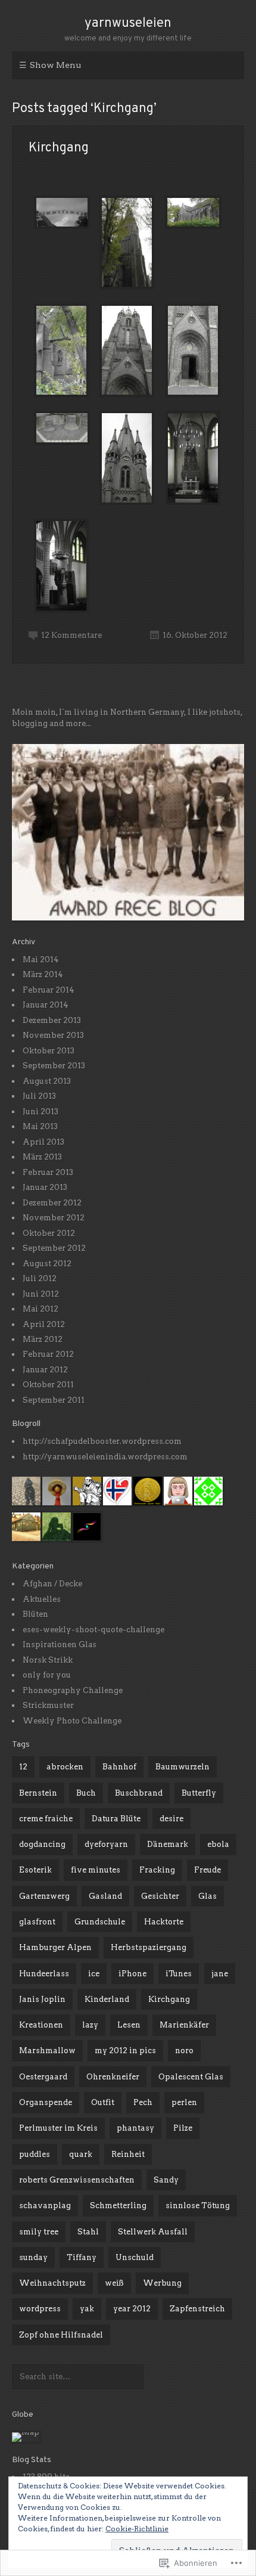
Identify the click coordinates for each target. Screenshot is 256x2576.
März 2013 (42, 1157)
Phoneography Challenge (73, 1690)
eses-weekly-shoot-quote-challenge (93, 1630)
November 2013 (53, 1035)
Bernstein (38, 1793)
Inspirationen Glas (60, 1645)
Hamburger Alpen (55, 1947)
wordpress (40, 2309)
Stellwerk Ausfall (153, 2232)
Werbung (162, 2283)
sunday (33, 2257)
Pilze (183, 2128)
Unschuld (135, 2257)
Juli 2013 (39, 1096)
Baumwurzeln (182, 1767)
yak (87, 2309)
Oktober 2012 (49, 1233)
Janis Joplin (42, 1999)
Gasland (105, 1896)
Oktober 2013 (49, 1051)
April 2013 (43, 1142)
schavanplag (45, 2205)
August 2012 (47, 1264)
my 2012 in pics (125, 2050)
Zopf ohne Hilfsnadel (61, 2335)
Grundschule (100, 1922)
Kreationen (41, 2025)
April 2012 (44, 1324)
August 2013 (47, 1081)
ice (94, 1974)
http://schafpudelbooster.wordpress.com (102, 1441)
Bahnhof (119, 1767)
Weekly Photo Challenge (72, 1721)
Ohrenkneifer (113, 2077)
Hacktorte (164, 1922)
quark (81, 2154)
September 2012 (54, 1248)
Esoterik (35, 1870)
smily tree (39, 2232)
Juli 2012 (40, 1278)
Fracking (157, 1870)
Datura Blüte (116, 1819)
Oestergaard (43, 2077)
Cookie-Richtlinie (137, 2529)
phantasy (135, 2128)
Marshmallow (47, 2050)
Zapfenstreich (197, 2309)
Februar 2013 (48, 1172)
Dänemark (168, 1844)
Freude (207, 1870)
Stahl (88, 2232)
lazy (90, 2025)
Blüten (35, 1614)
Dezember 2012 (52, 1203)
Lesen (129, 2025)
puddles (35, 2154)
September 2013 (54, 1066)
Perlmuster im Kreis (58, 2128)
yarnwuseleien (128, 24)
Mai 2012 (40, 1309)
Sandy (166, 2180)
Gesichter (160, 1896)
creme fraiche (46, 1819)
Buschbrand (139, 1793)
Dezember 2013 (52, 1020)
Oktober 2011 (48, 1385)
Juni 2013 (40, 1112)
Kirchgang (59, 148)
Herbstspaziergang (149, 1947)
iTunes (179, 1974)
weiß (114, 2283)
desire (171, 1819)
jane (220, 1974)
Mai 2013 (40, 1126)
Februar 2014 (49, 990)
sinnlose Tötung (198, 2205)
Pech (143, 2102)
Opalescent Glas (191, 2077)
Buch (86, 1793)
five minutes (96, 1870)
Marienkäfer (184, 2025)
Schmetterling (118, 2205)
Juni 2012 (41, 1294)
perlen (184, 2102)
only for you (47, 1675)
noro (184, 2050)
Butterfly (199, 1793)
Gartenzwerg (44, 1896)
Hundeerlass (44, 1974)
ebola (218, 1844)
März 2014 (43, 974)
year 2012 (132, 2309)
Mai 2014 (41, 960)
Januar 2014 (46, 1005)
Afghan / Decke (52, 1584)
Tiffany (82, 2257)
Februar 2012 (48, 1354)
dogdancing (42, 1844)
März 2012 (43, 1339)
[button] (61, 211)
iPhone (132, 1974)
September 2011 (54, 1400)
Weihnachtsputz (52, 2283)
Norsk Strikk (48, 1660)
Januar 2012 (45, 1370)
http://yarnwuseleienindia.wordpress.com (105, 1457)
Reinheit (128, 2154)
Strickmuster (48, 1705)
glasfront (37, 1922)
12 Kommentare (71, 635)
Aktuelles (42, 1599)
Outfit (103, 2102)
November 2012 (54, 1218)
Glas (207, 1896)
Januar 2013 (45, 1187)
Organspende (46, 2102)
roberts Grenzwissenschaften (77, 2180)
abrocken (65, 1767)
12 (23, 1767)
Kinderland (107, 1999)
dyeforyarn (106, 1844)
